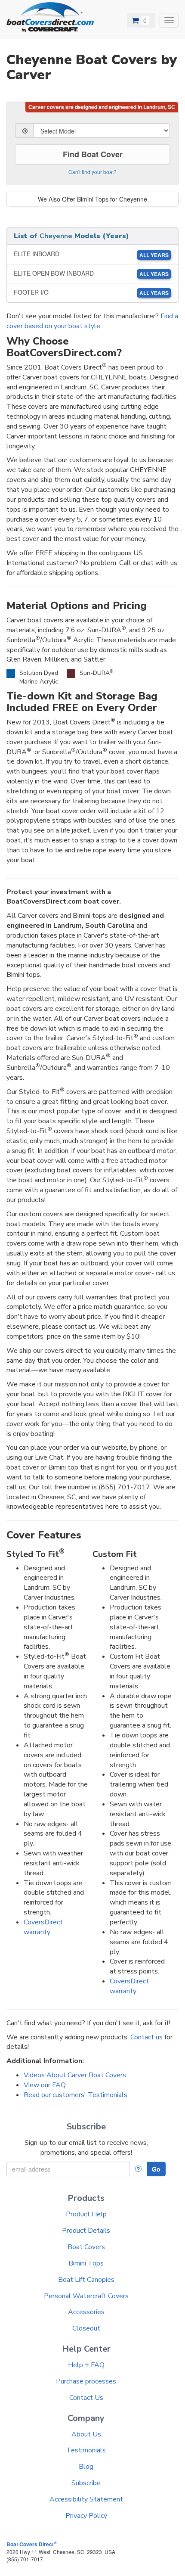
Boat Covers (86, 2247)
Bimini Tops (86, 2263)
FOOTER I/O (91, 292)
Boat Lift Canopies (86, 2280)
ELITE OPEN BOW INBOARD (91, 273)
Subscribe (86, 2483)
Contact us (146, 2037)
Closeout (86, 2328)
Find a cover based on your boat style (92, 321)
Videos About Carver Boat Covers (75, 2075)
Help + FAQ (86, 2365)
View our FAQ (45, 2085)
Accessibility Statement (86, 2499)
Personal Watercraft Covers (86, 2296)
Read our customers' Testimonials (76, 2095)
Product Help (86, 2214)
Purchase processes (86, 2381)
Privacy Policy (86, 2516)
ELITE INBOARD (91, 254)
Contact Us (86, 2398)
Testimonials (86, 2450)
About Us (86, 2434)
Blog (86, 2467)
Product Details (86, 2231)
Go (156, 2169)
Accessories (86, 2312)
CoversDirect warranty (43, 1927)
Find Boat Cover (93, 154)
